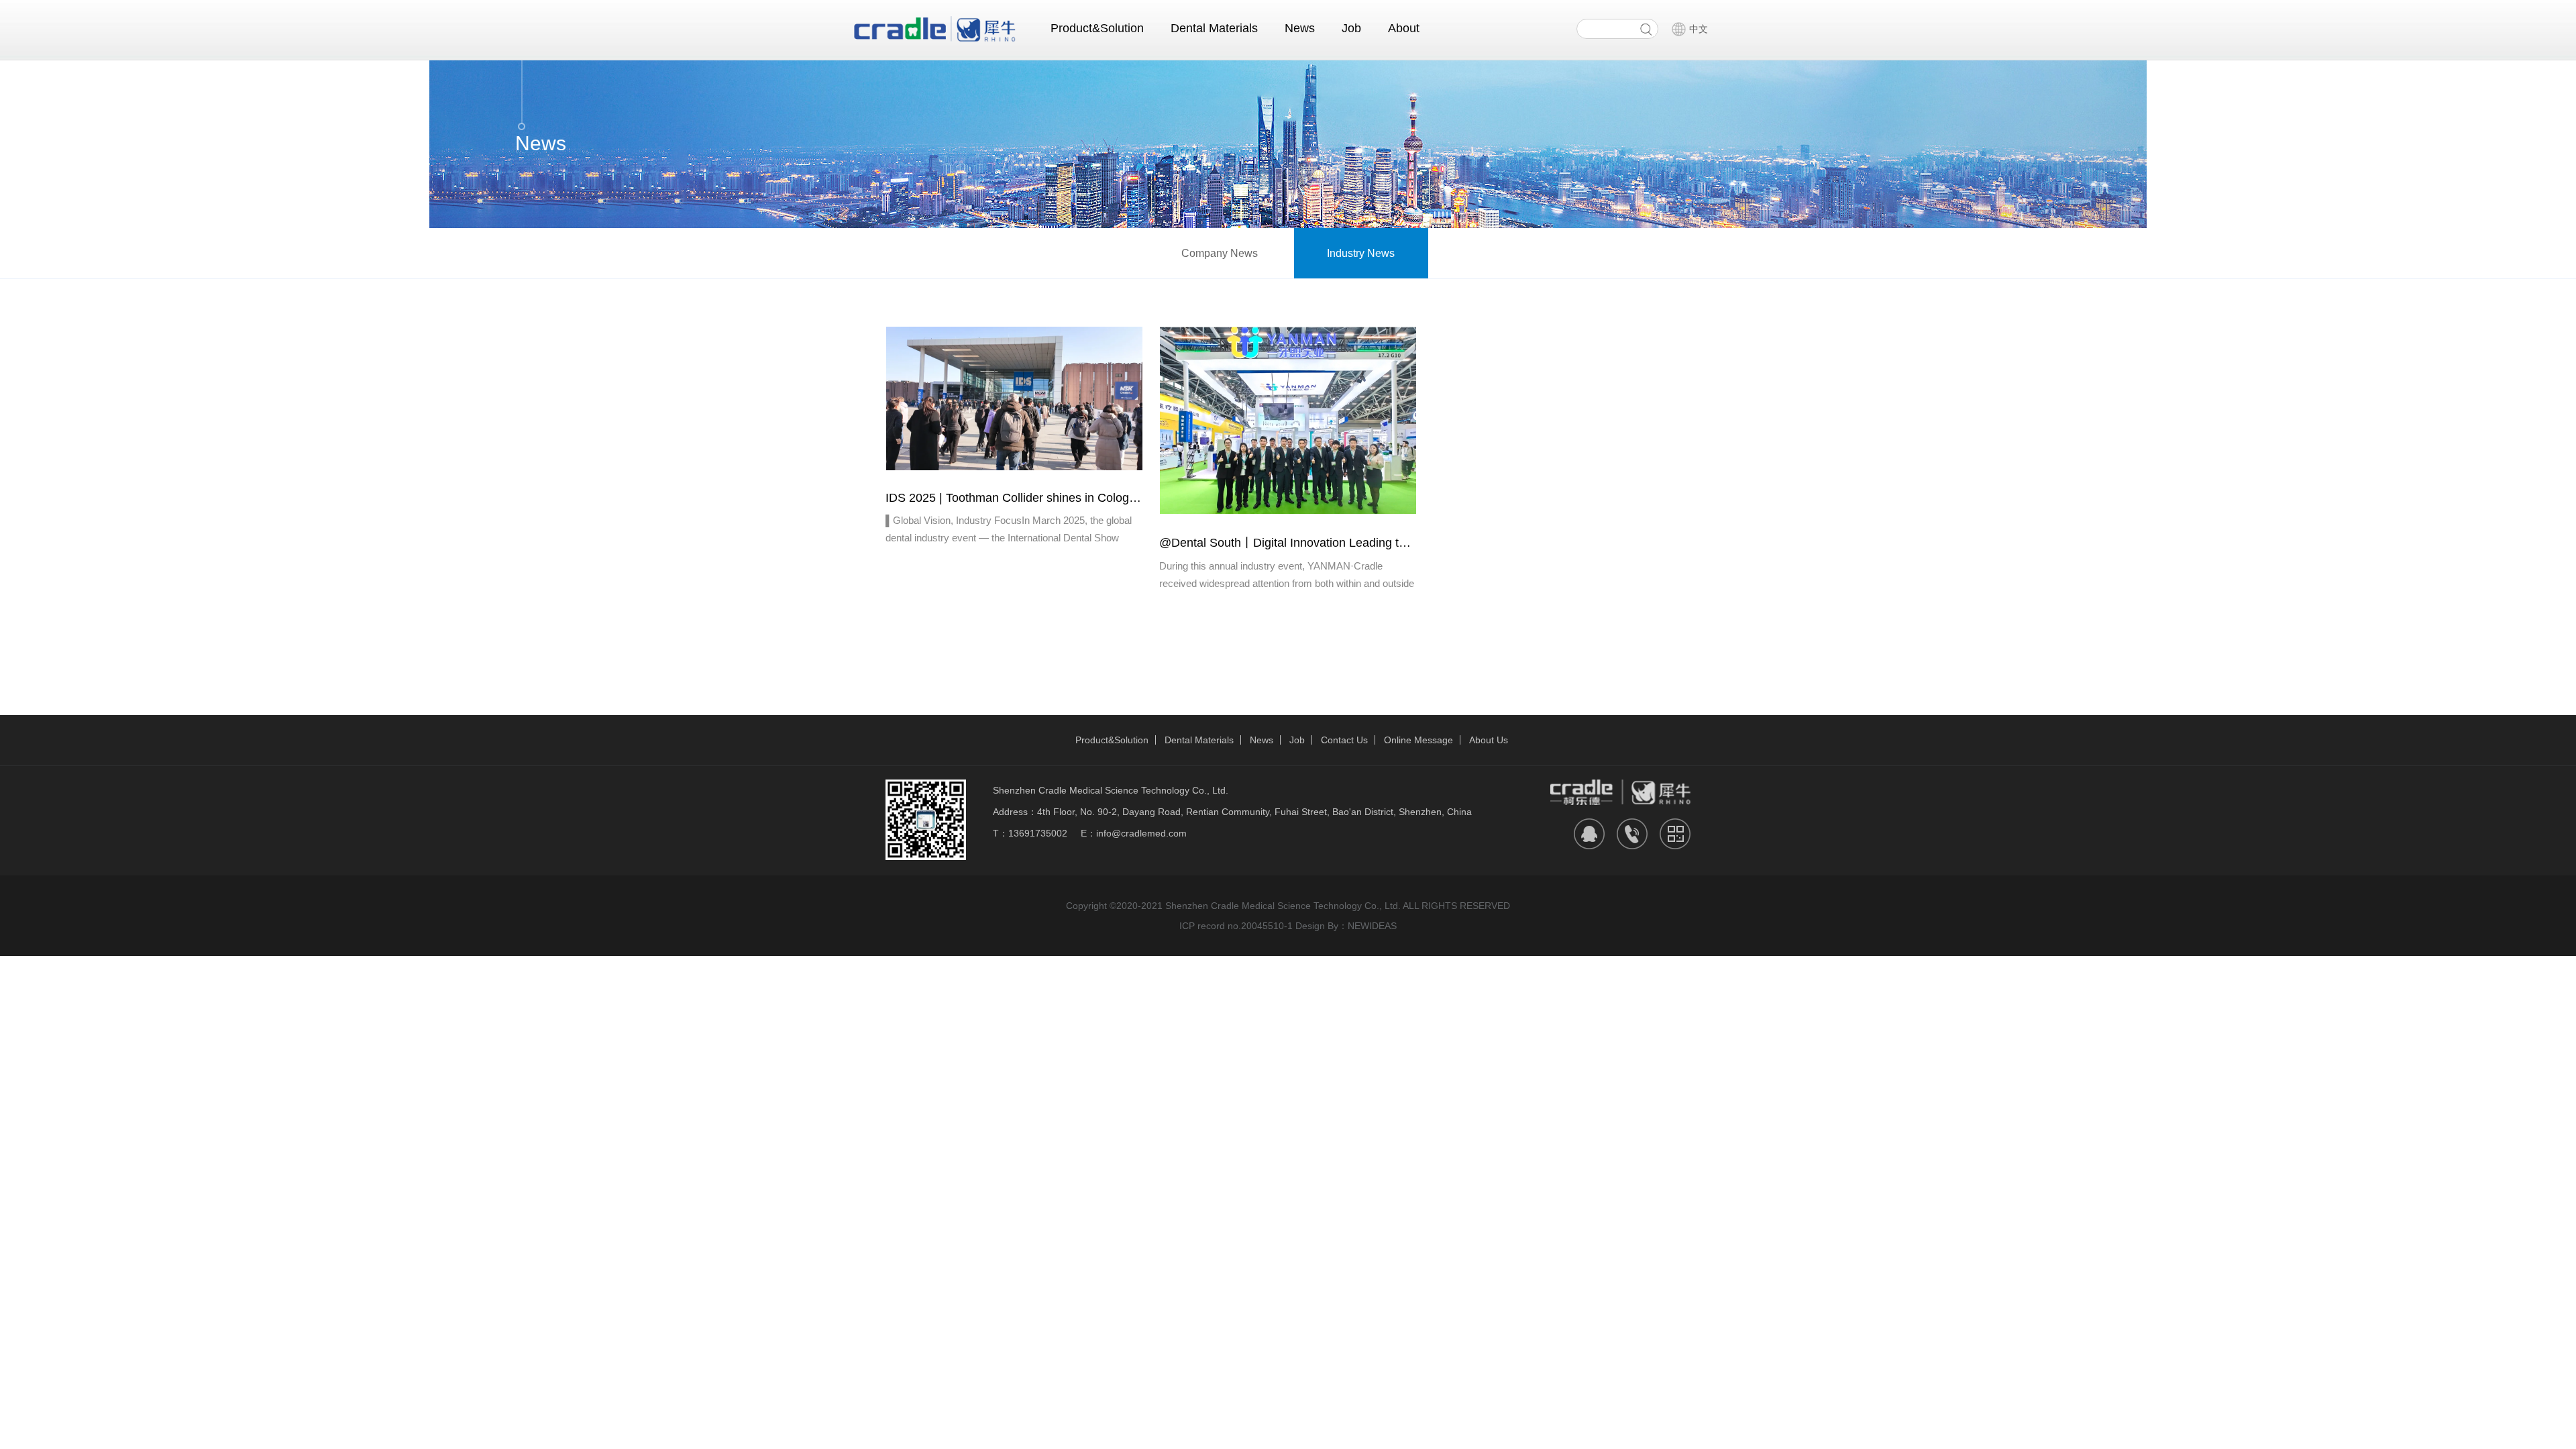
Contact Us (1344, 740)
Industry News (1361, 253)
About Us (1489, 740)
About (1404, 28)
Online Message (1418, 740)
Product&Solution (1097, 28)
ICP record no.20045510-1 (1236, 926)
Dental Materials (1214, 28)
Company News (1220, 253)
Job (1351, 28)
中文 (1699, 29)
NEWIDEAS (1372, 926)
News (1300, 28)
